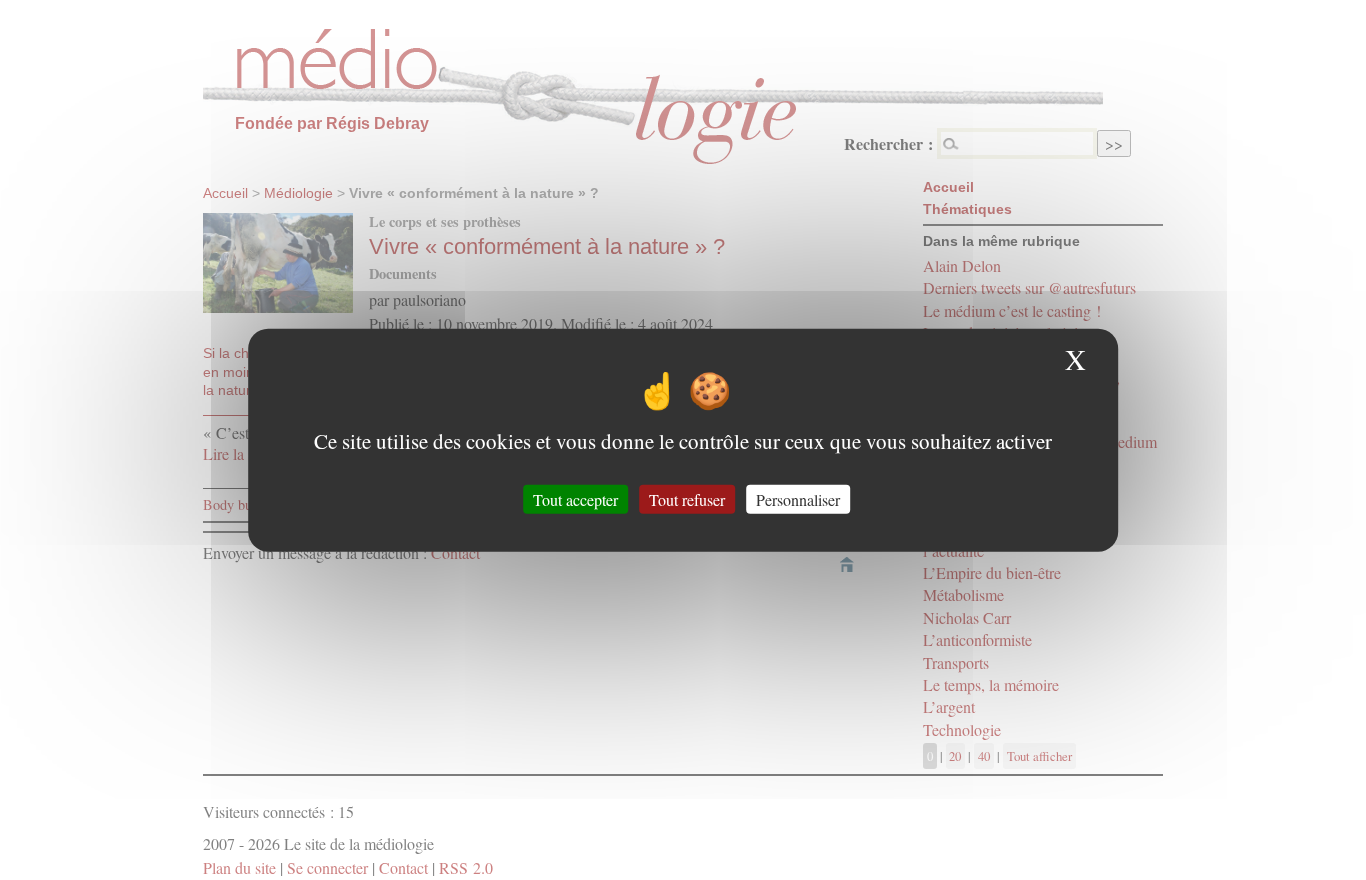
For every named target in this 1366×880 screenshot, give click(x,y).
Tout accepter (575, 498)
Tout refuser (687, 498)
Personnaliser (798, 498)
